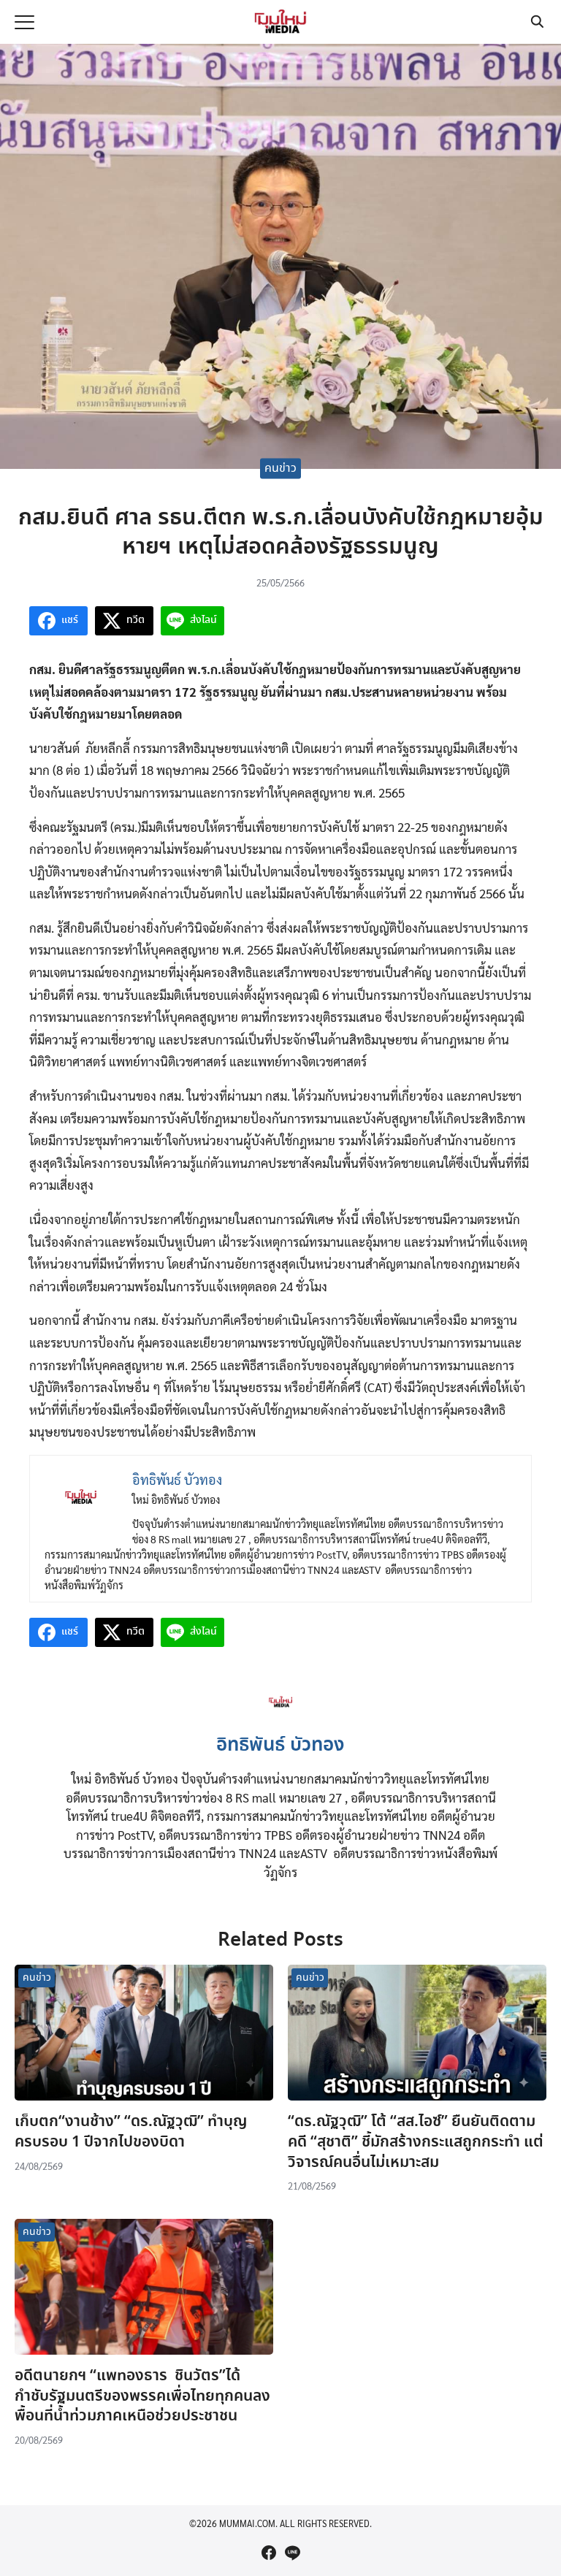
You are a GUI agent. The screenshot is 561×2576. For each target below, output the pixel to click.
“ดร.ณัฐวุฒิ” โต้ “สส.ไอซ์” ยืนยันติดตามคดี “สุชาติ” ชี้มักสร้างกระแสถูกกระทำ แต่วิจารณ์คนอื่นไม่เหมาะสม (416, 2142)
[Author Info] (281, 1718)
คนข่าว (280, 469)
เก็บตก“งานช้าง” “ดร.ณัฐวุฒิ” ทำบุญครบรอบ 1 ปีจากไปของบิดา (131, 2132)
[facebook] (269, 2553)
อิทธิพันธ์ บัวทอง (280, 1746)
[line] (292, 2553)
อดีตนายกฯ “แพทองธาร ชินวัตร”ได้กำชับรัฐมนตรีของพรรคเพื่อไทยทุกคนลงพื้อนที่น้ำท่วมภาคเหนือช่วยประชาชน (142, 2396)
